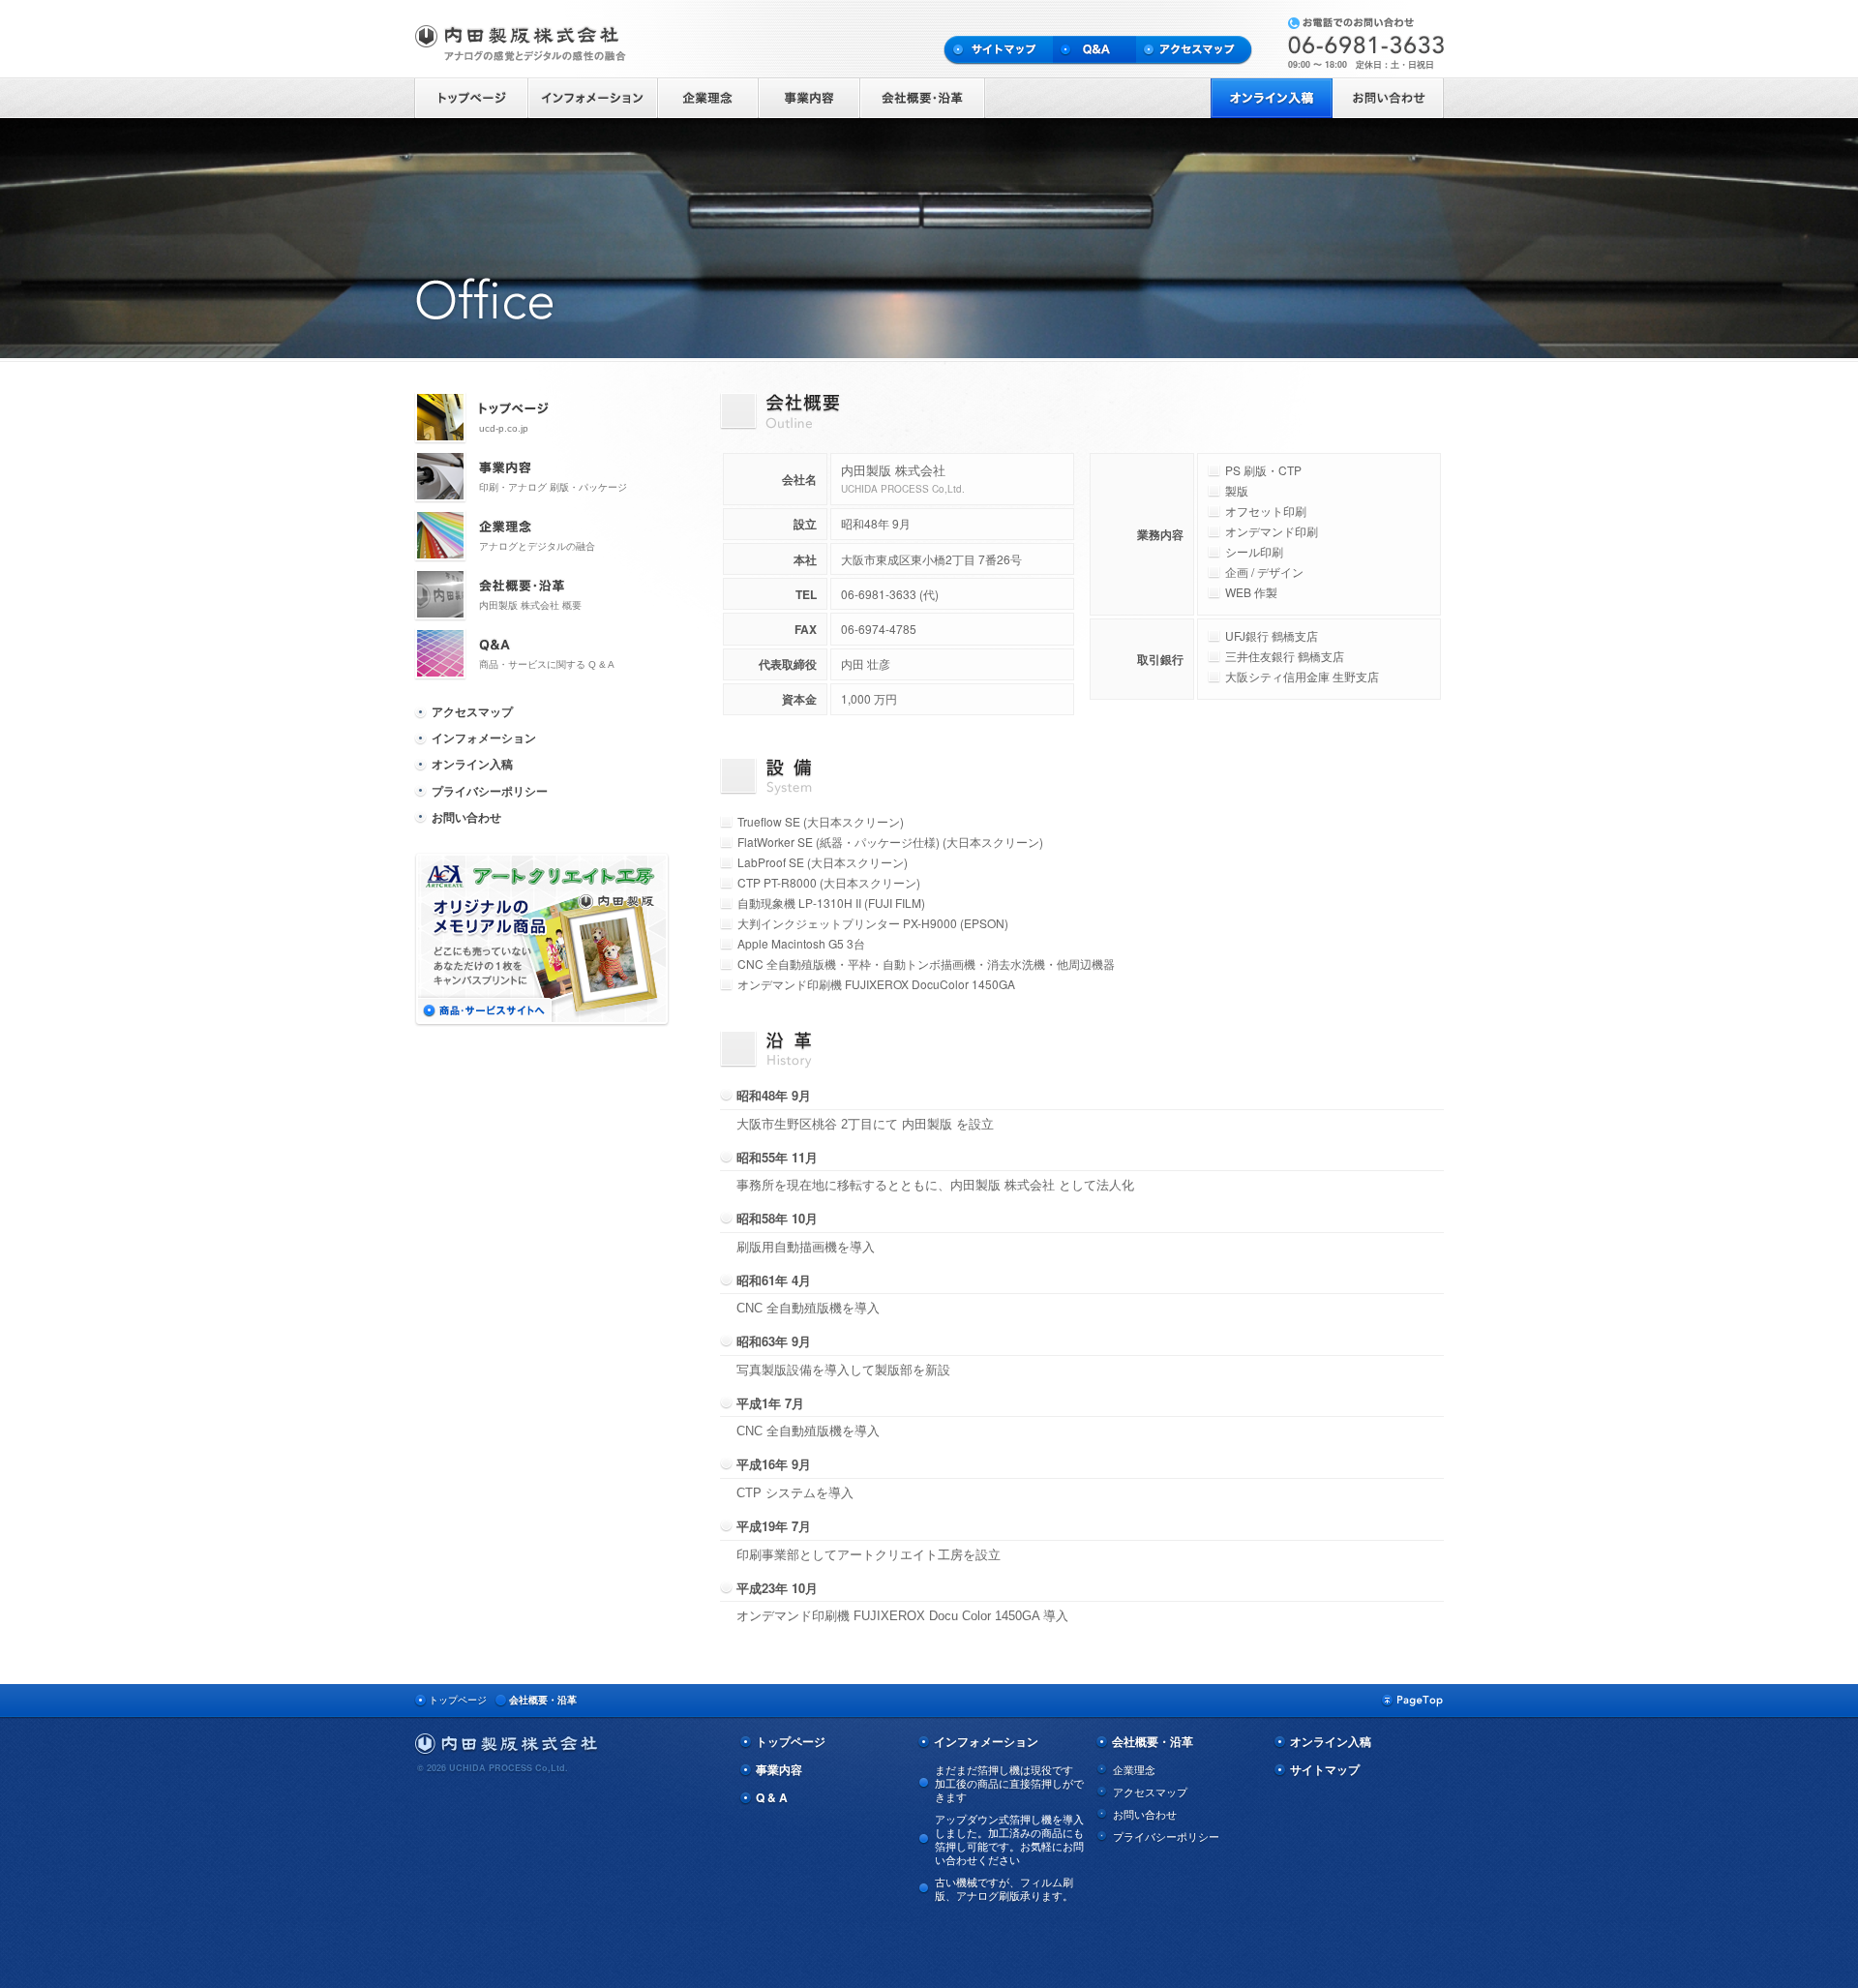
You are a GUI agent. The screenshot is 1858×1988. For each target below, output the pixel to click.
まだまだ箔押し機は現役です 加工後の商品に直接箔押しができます (1009, 1783)
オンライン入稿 (472, 764)
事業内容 (779, 1770)
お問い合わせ (466, 817)
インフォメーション (484, 738)
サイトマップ (1325, 1770)
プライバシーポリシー (490, 791)
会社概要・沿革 (543, 1700)
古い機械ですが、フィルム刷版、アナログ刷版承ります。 (1004, 1888)
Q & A (772, 1798)
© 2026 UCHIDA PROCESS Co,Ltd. (493, 1768)
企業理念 (1134, 1769)
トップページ (458, 1700)
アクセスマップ (472, 711)
